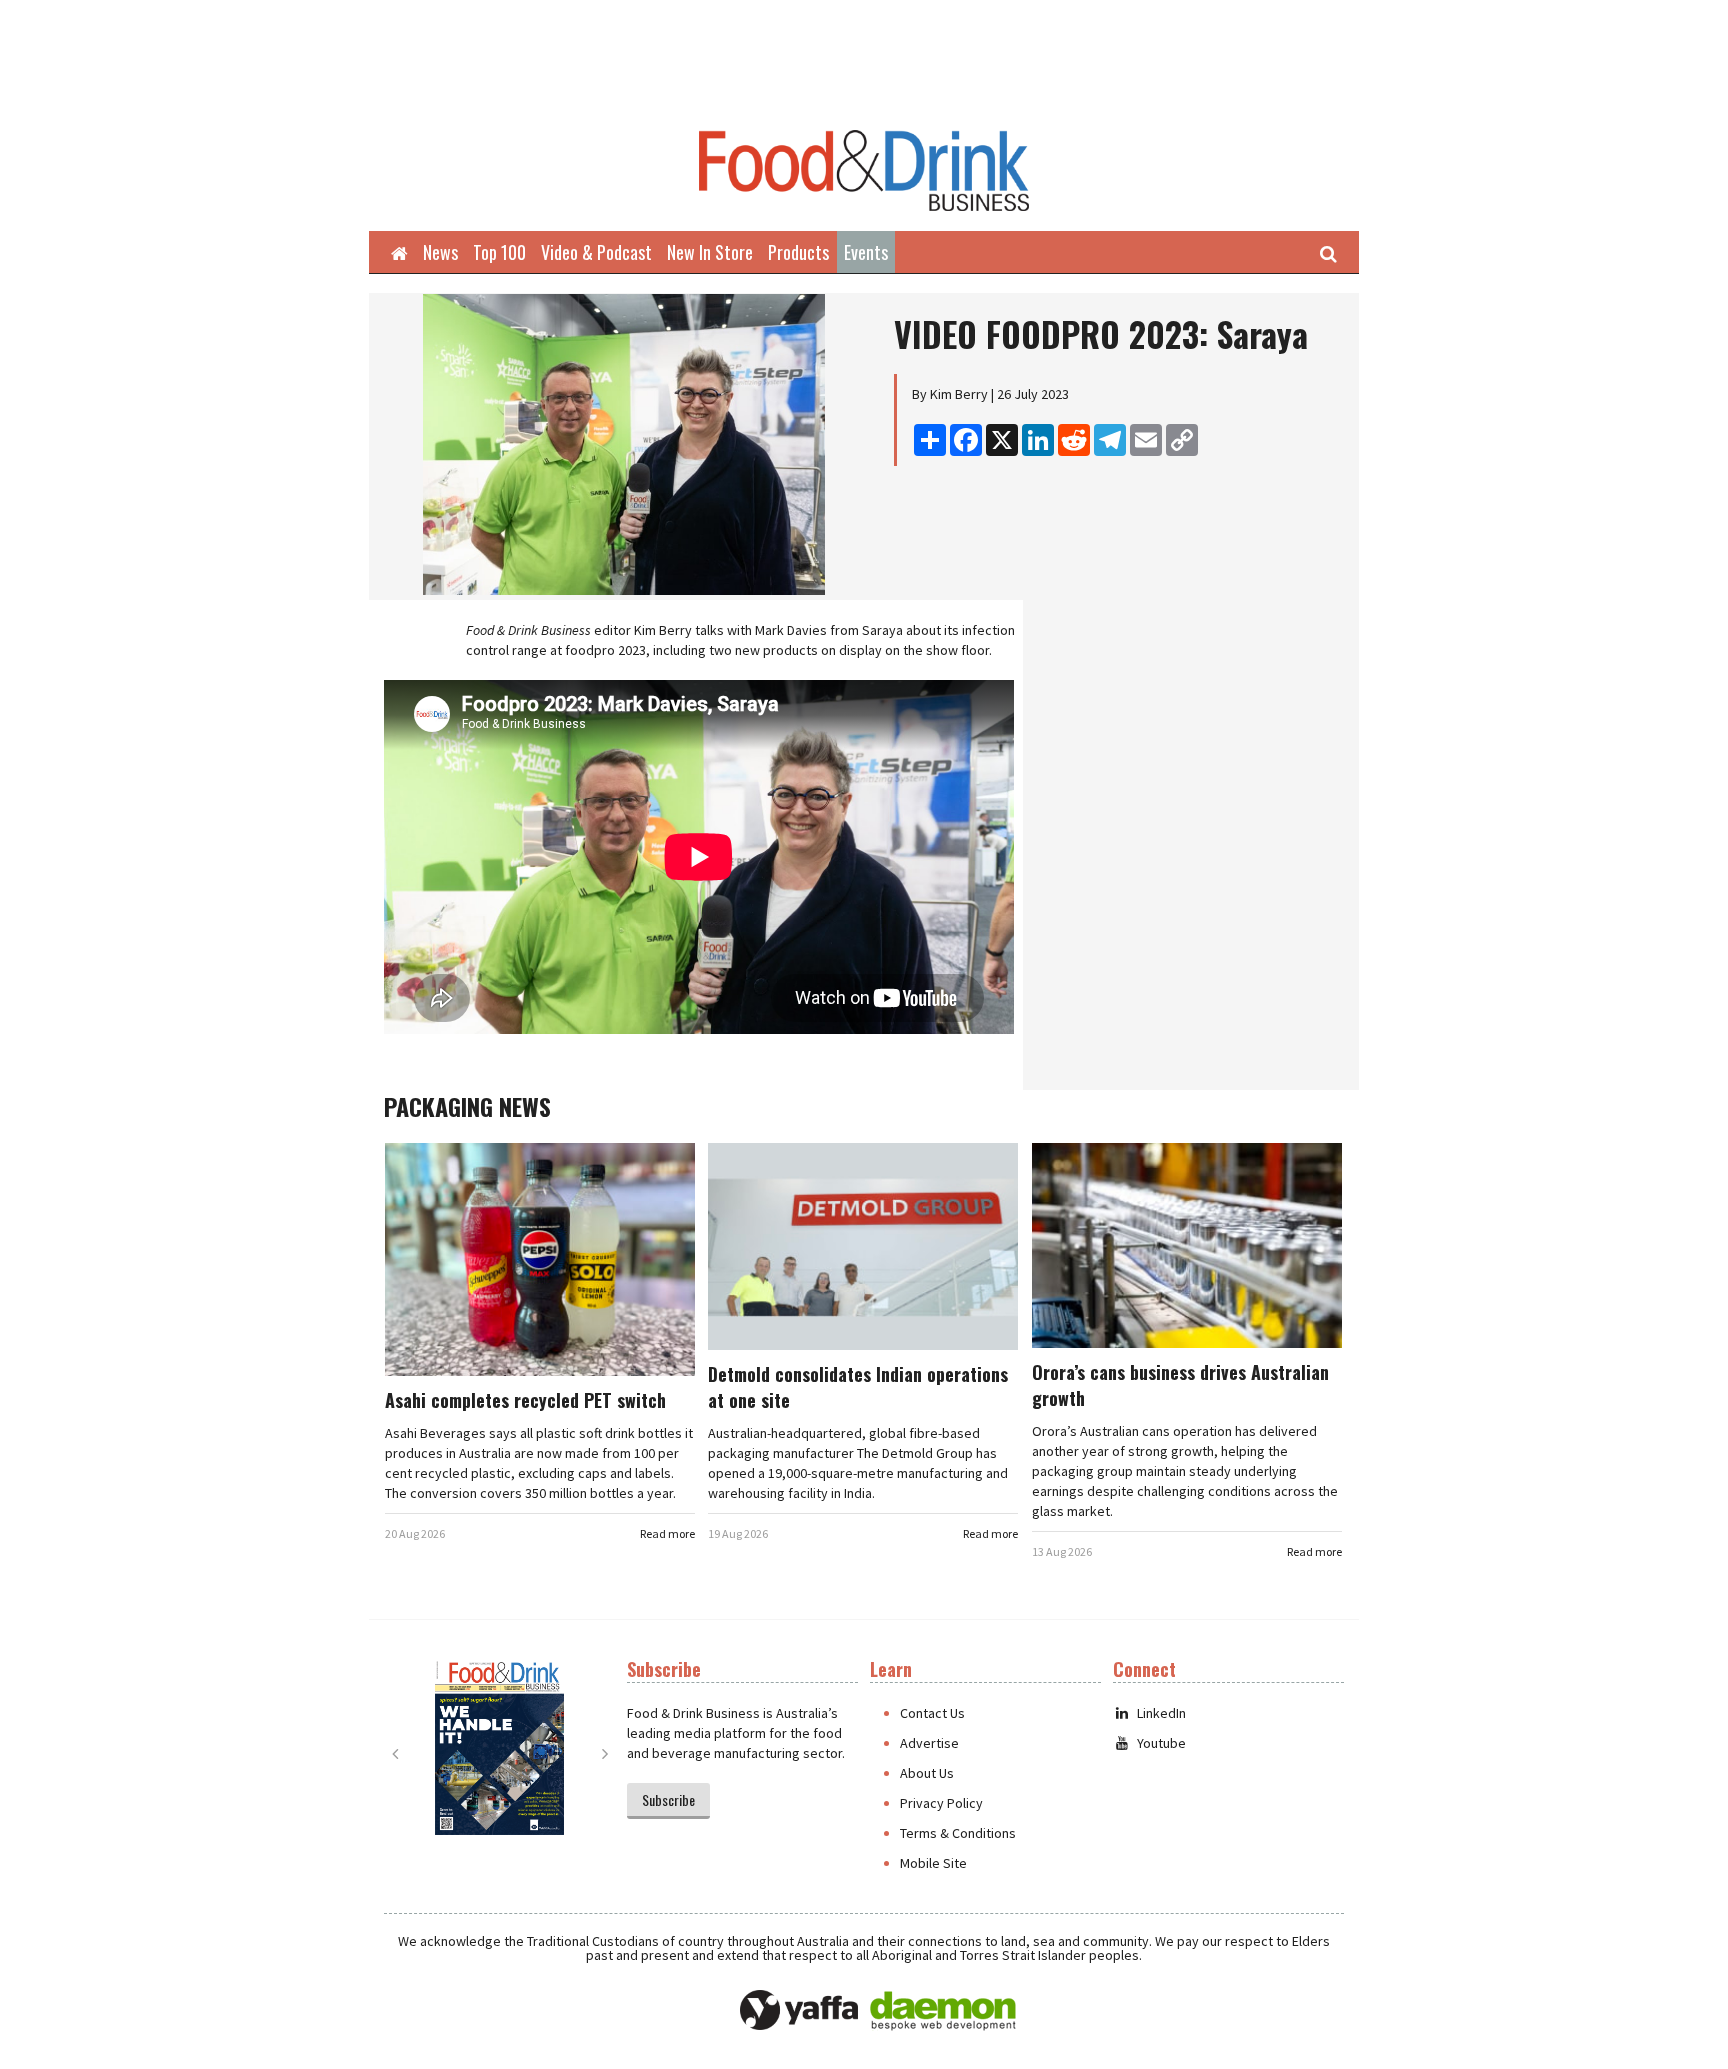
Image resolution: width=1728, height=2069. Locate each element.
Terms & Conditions (958, 1833)
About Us (927, 1773)
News (440, 252)
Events (866, 252)
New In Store (710, 252)
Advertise (929, 1743)
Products (798, 252)
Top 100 (499, 252)
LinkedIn (1161, 1713)
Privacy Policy (941, 1803)
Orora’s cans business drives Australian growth (1180, 1385)
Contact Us (932, 1713)
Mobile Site (933, 1863)
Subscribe (668, 1799)
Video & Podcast (596, 252)
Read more (667, 1533)
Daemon (943, 2011)
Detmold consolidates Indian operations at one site (858, 1387)
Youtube (1161, 1743)
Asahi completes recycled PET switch (525, 1400)
